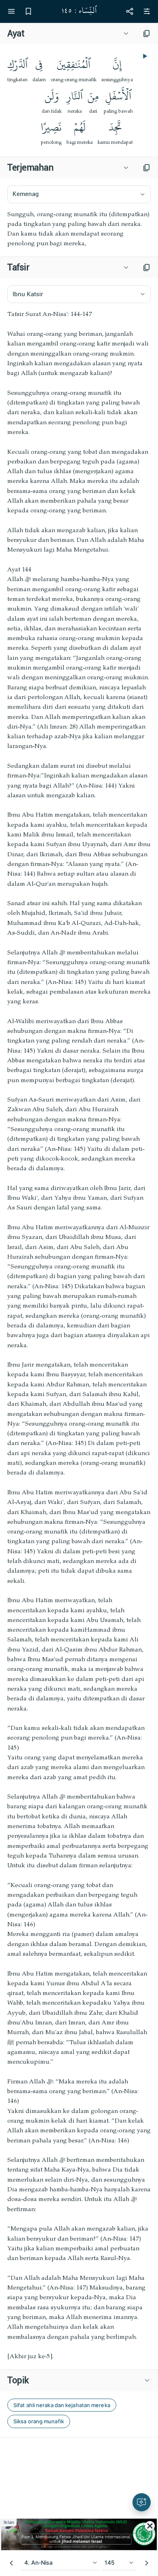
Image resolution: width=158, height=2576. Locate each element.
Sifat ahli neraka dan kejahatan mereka (62, 2405)
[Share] (130, 11)
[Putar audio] (144, 56)
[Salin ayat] (147, 34)
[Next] (147, 2563)
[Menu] (11, 11)
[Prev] (11, 2563)
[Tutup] (150, 2526)
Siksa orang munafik (39, 2421)
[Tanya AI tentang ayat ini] (142, 2502)
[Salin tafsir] (147, 267)
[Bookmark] (28, 11)
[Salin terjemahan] (147, 168)
